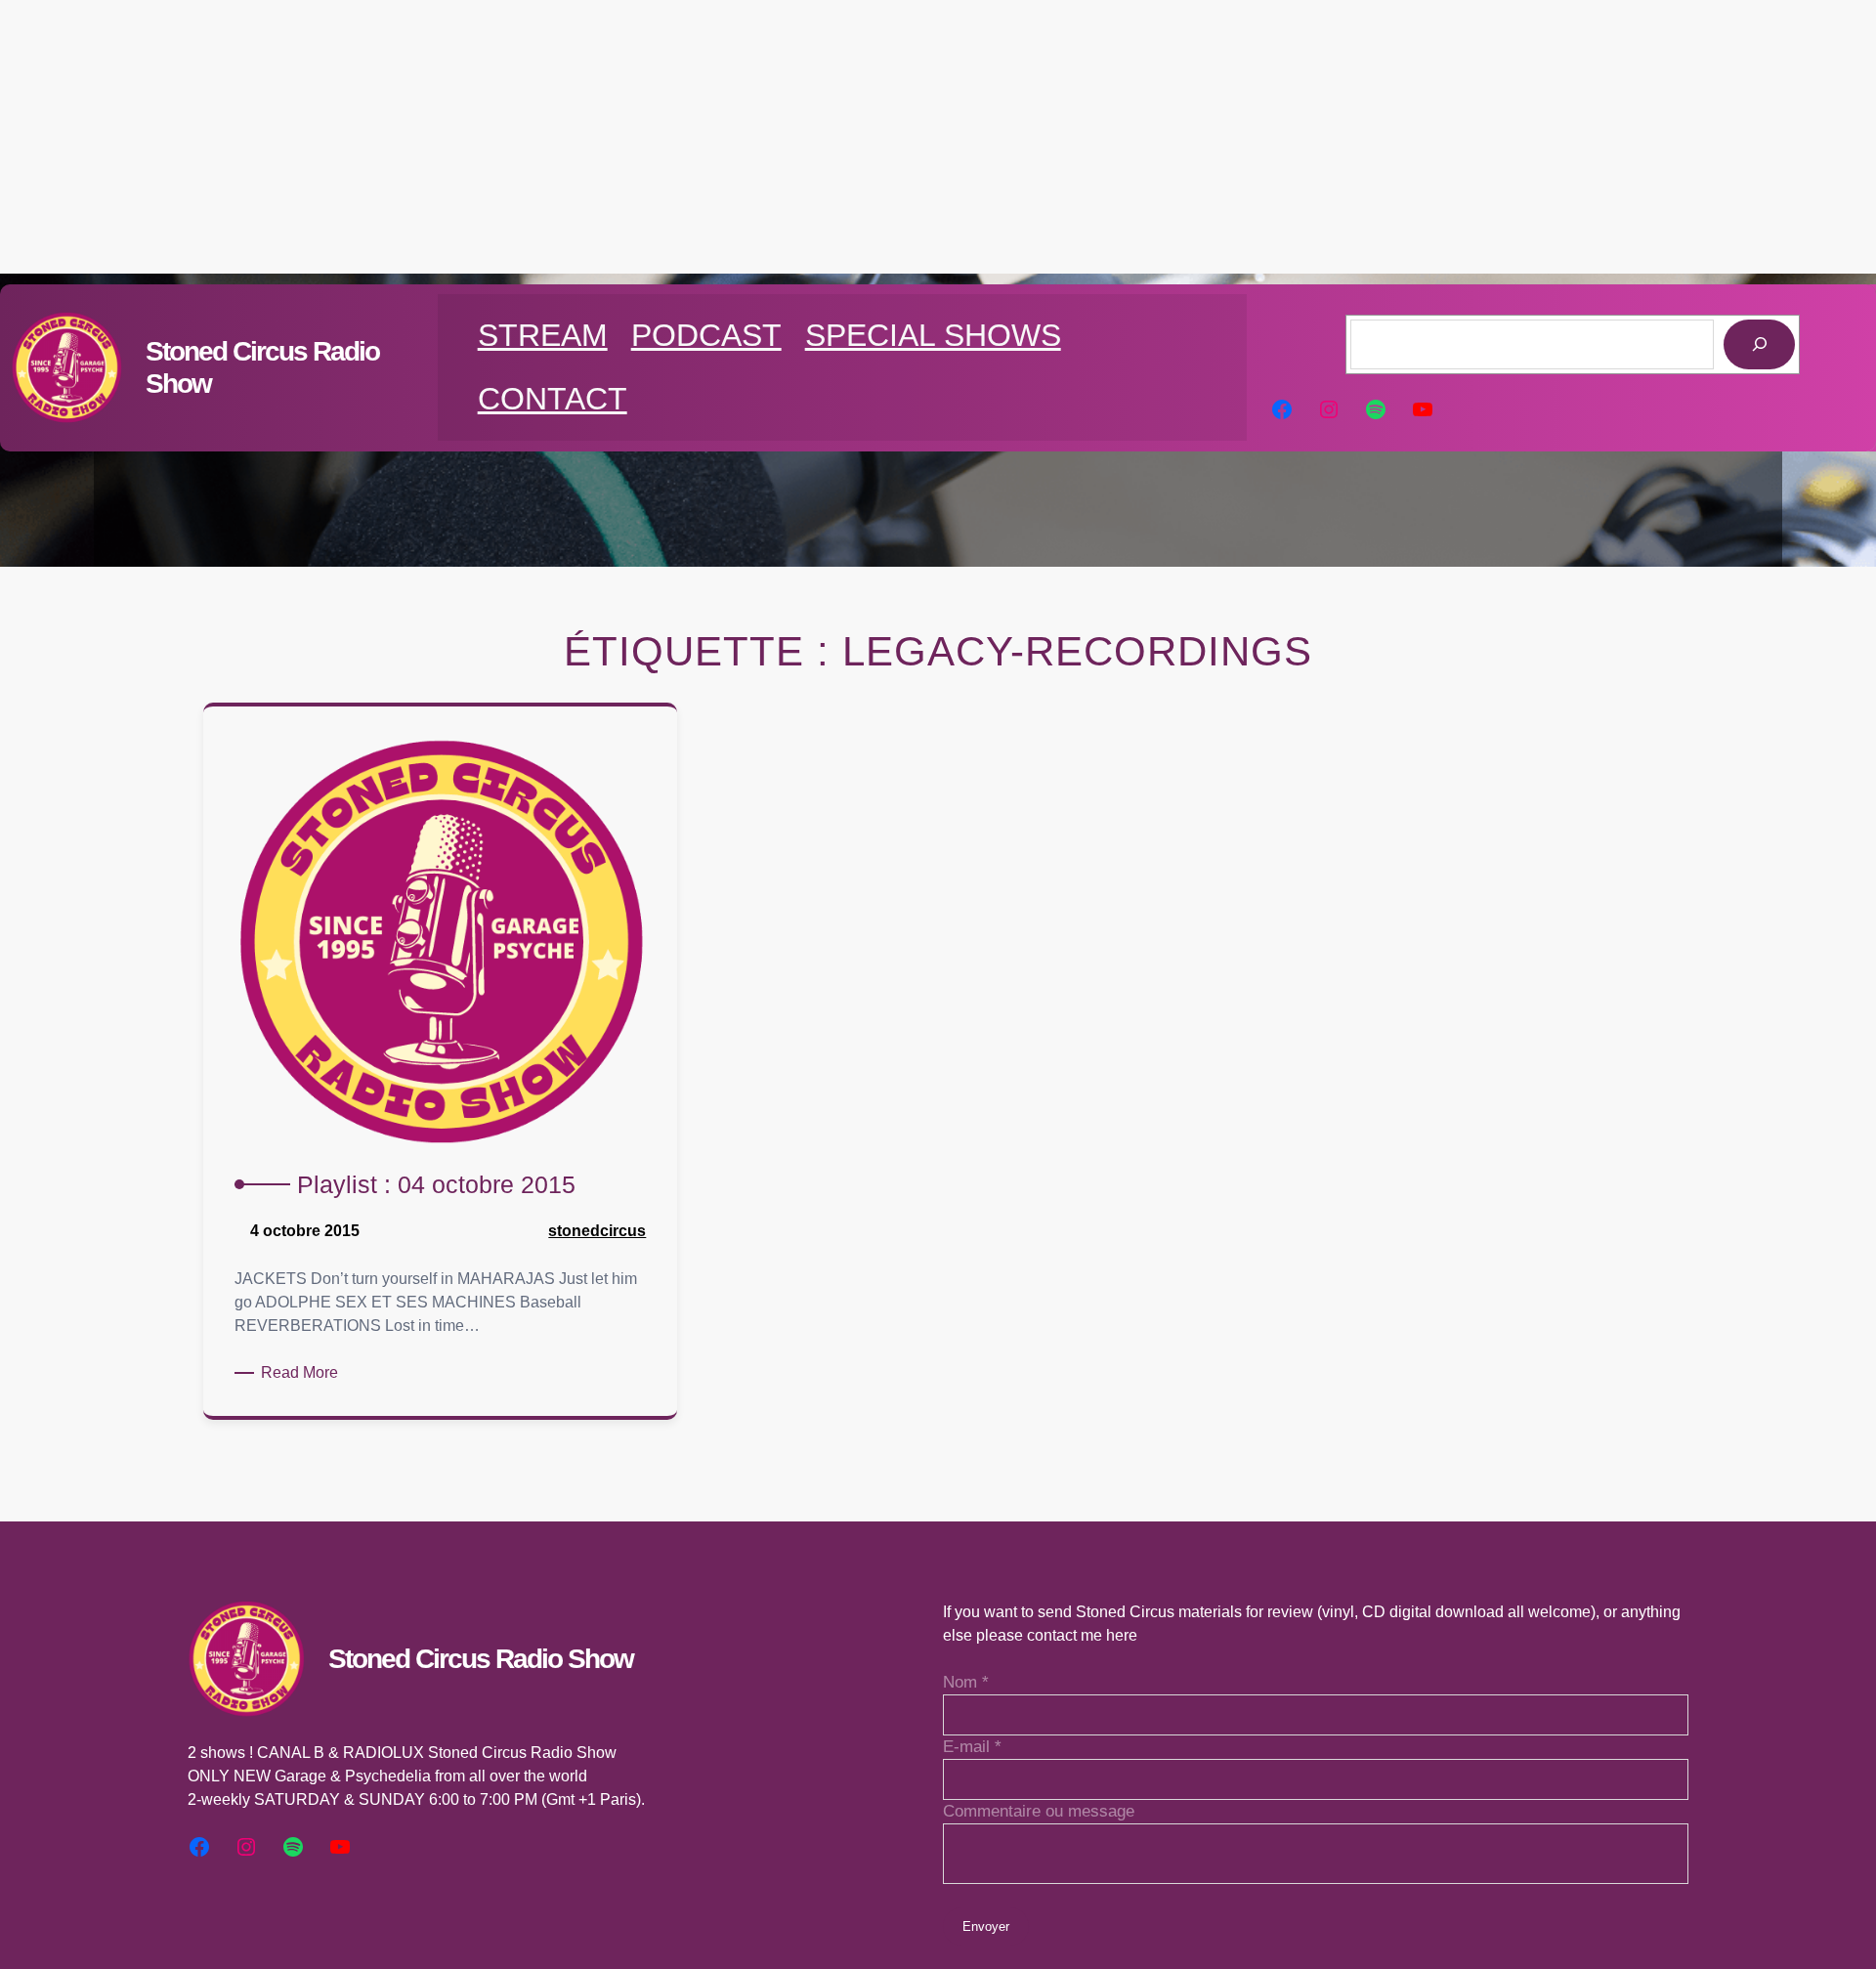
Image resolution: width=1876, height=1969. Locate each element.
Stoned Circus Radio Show (481, 1659)
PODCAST (706, 335)
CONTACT (553, 399)
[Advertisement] (938, 137)
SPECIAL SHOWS (933, 335)
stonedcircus (597, 1231)
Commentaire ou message (1039, 1811)
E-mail (972, 1747)
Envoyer (986, 1926)
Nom (966, 1682)
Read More (303, 1374)
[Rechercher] (1759, 344)
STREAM (543, 335)
